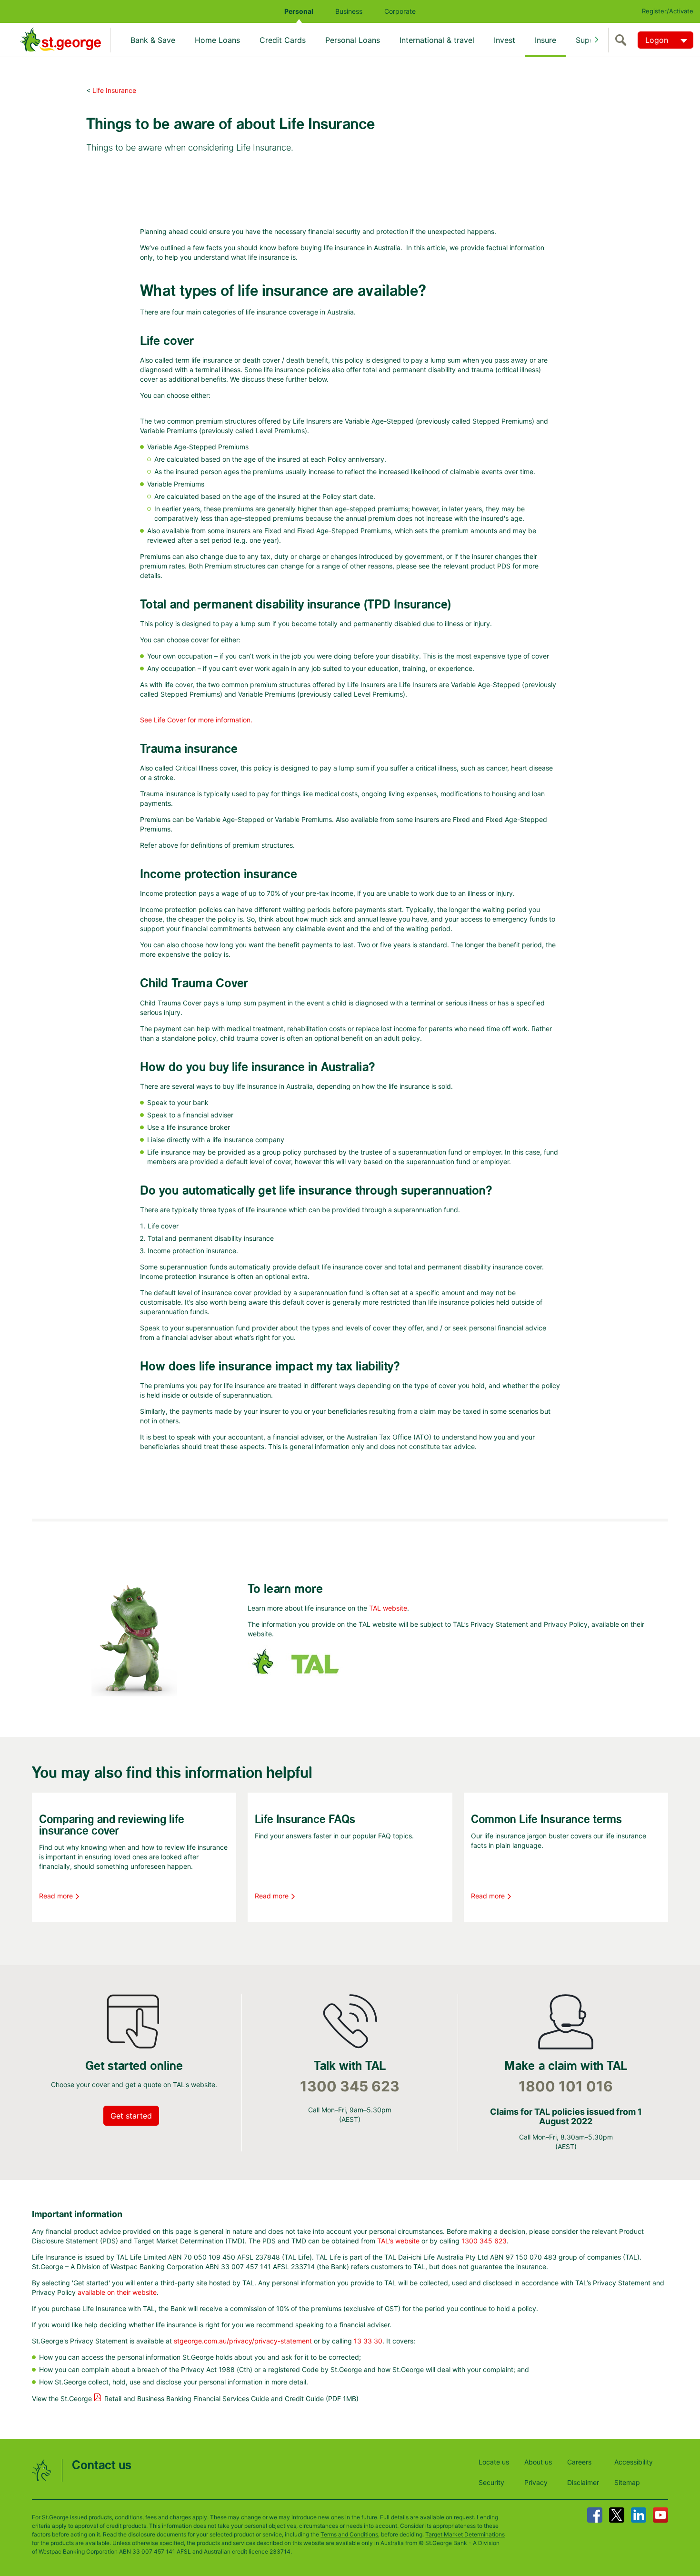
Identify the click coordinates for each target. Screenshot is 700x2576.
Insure (545, 40)
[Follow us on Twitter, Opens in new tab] (617, 2515)
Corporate (400, 11)
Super (586, 40)
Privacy (536, 2482)
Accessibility (634, 2462)
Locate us (494, 2462)
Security (491, 2482)
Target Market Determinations (465, 2534)
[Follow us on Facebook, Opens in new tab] (595, 2515)
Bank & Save (153, 40)
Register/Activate (668, 11)
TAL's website (398, 2241)
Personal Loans (353, 40)
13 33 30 (368, 2341)
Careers (579, 2462)
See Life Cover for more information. (196, 720)
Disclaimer (583, 2482)
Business (349, 11)
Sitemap (627, 2482)
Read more (56, 1896)
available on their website (117, 2292)
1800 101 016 (566, 2086)
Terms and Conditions (349, 2534)
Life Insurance (114, 90)
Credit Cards (283, 40)
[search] (623, 40)
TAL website (388, 1608)
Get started (131, 2116)
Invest (505, 40)
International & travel (437, 40)
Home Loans (217, 40)
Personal (299, 11)
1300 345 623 (350, 2086)
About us (538, 2462)
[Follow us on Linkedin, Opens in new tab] (639, 2515)
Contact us (102, 2466)
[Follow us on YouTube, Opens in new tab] (660, 2515)
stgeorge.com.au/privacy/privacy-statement (243, 2341)
